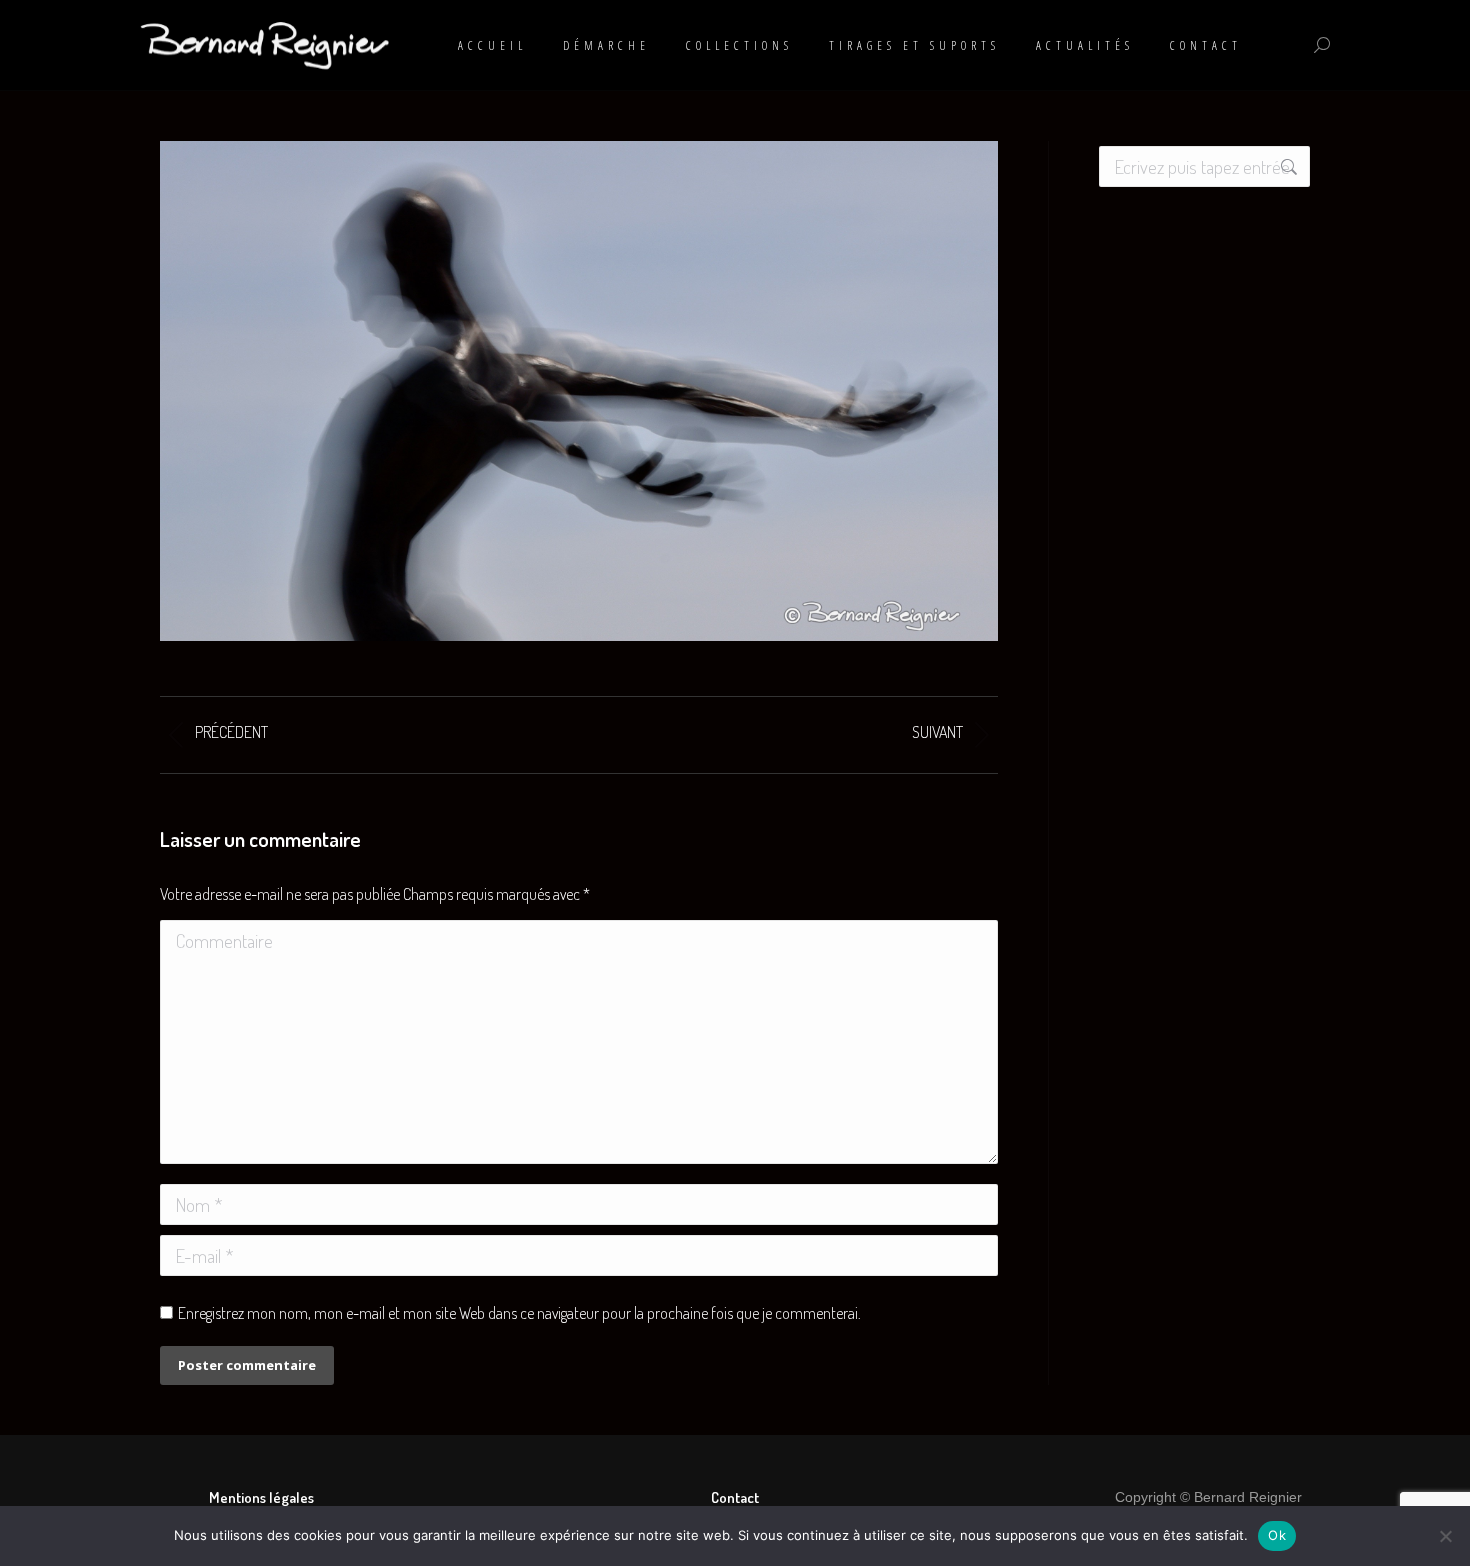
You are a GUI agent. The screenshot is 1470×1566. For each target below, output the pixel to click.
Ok (1277, 1535)
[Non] (1445, 1536)
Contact (735, 1497)
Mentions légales (261, 1497)
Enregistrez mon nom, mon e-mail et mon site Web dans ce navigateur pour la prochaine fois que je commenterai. (519, 1313)
